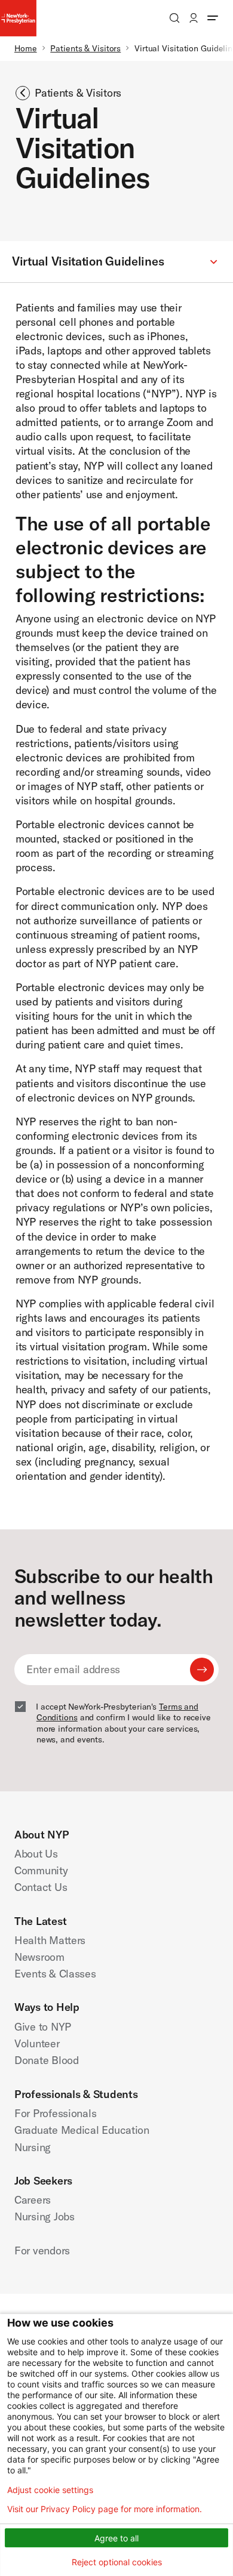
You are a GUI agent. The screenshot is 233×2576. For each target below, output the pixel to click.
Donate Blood (47, 2060)
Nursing (33, 2147)
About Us (36, 1854)
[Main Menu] (213, 18)
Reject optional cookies (117, 2562)
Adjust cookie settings (50, 2490)
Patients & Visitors (85, 48)
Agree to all (116, 2538)
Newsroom (39, 1957)
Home (26, 48)
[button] (116, 262)
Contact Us (41, 1887)
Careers (33, 2200)
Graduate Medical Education (82, 2130)
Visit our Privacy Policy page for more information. (105, 2509)
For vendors (42, 2250)
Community (41, 1870)
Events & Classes (55, 1974)
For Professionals (55, 2113)
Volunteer (37, 2043)
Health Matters (50, 1940)
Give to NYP (43, 2027)
